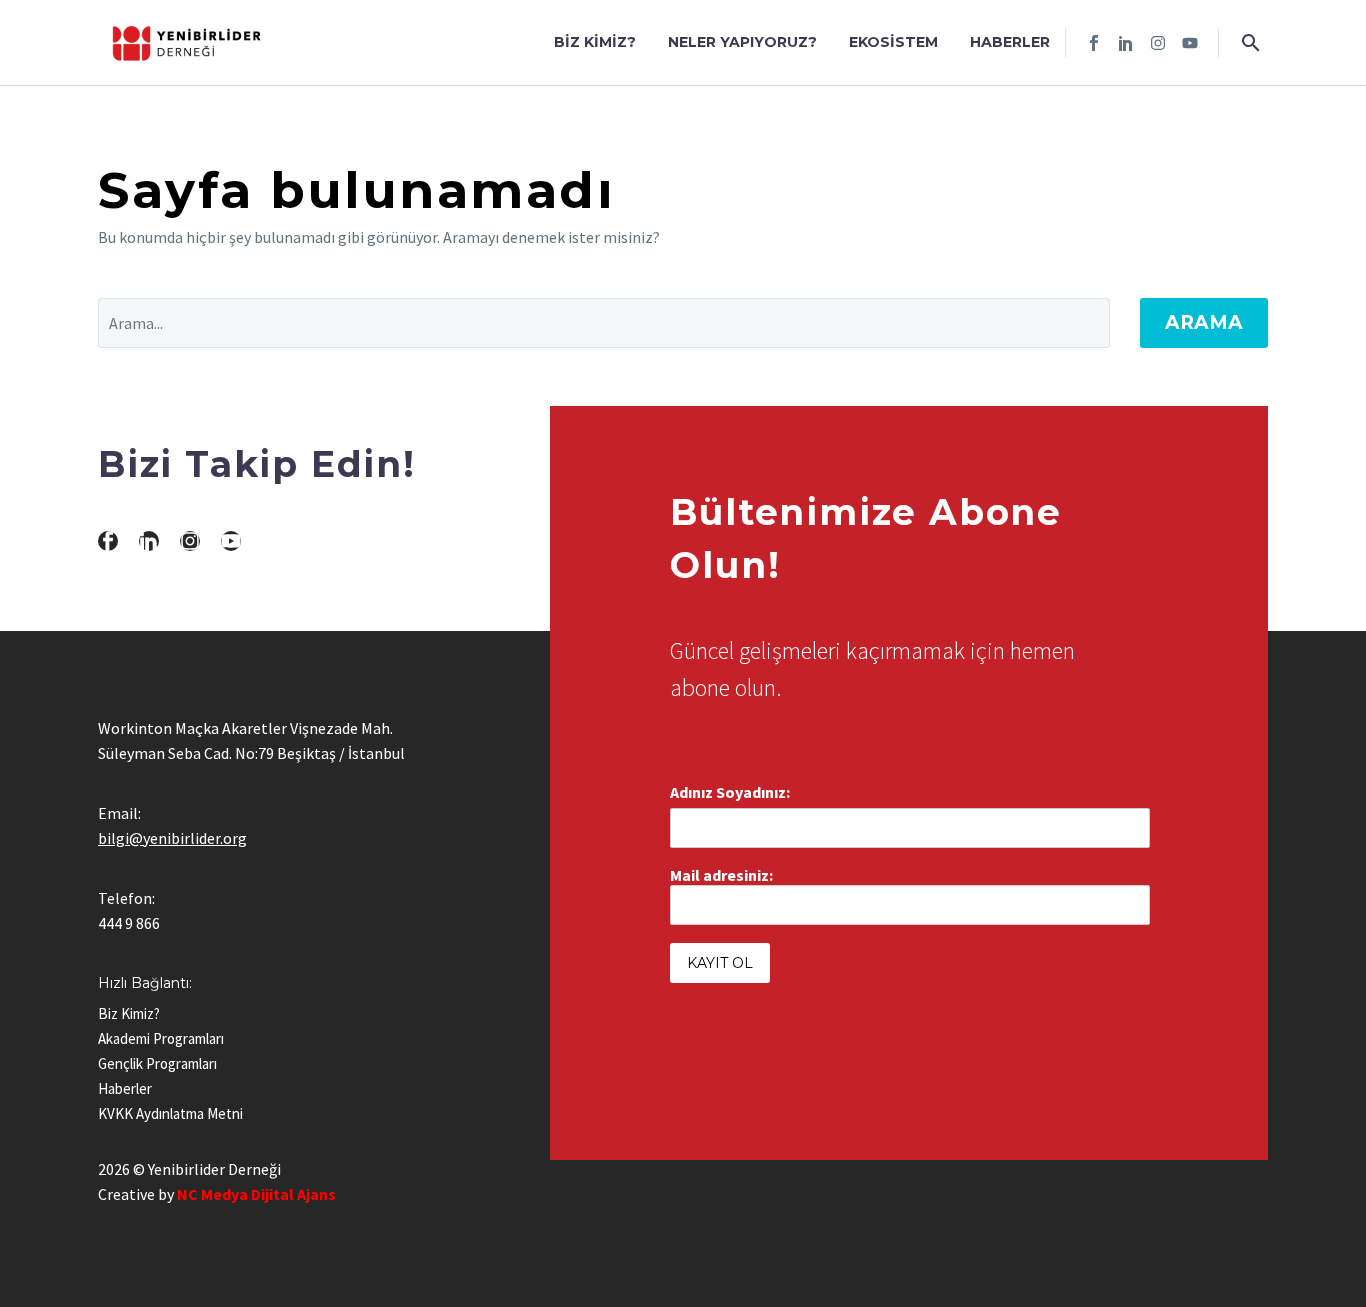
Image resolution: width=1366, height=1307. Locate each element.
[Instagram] (1158, 43)
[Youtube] (1190, 43)
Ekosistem (893, 42)
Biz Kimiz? (595, 42)
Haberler (1010, 42)
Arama (1204, 322)
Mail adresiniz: (721, 875)
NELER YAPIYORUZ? (742, 42)
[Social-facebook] (1094, 43)
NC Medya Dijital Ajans (256, 1194)
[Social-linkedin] (1126, 43)
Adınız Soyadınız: (730, 792)
